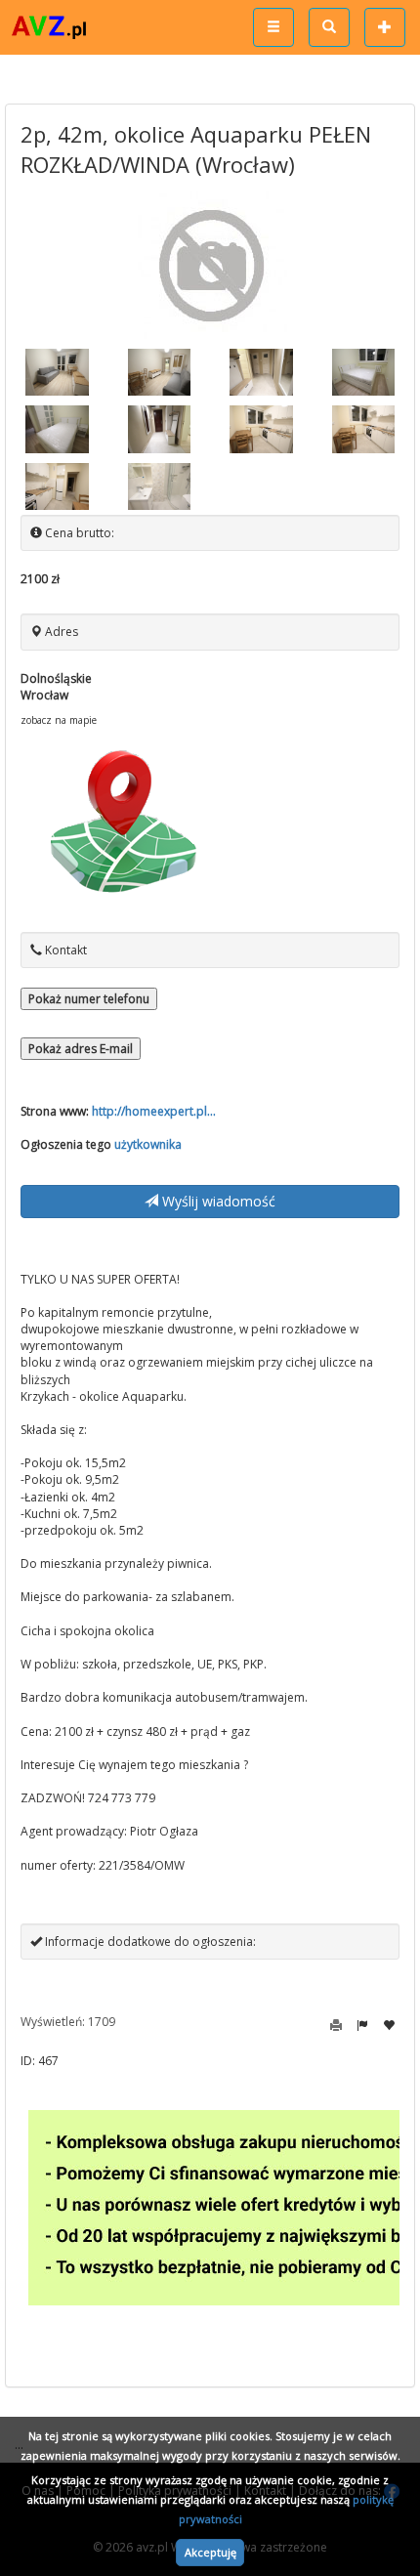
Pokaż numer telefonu (89, 999)
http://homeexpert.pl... (154, 1111)
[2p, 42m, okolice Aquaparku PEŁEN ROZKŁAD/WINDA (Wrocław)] (57, 372)
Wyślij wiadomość (217, 1201)
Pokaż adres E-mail (81, 1049)
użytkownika (148, 1144)
